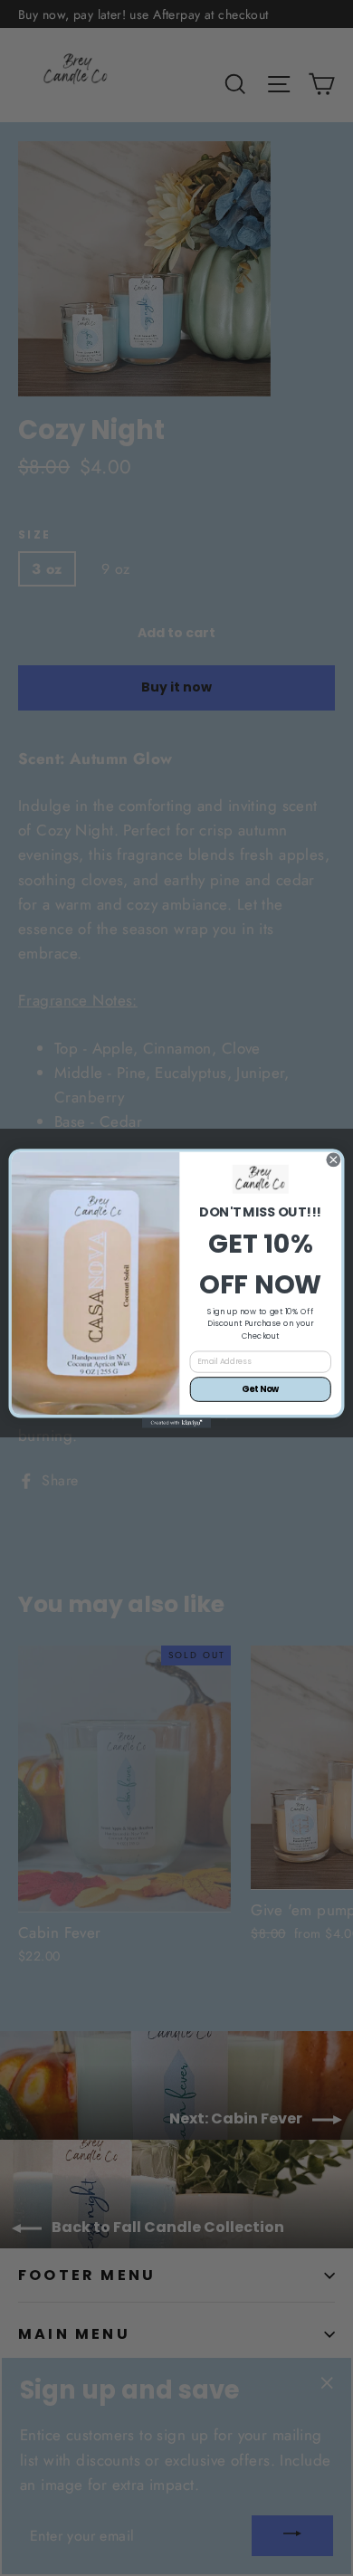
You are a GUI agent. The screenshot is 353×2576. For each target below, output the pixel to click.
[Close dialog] (334, 1159)
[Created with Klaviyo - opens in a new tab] (176, 1422)
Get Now (260, 1389)
